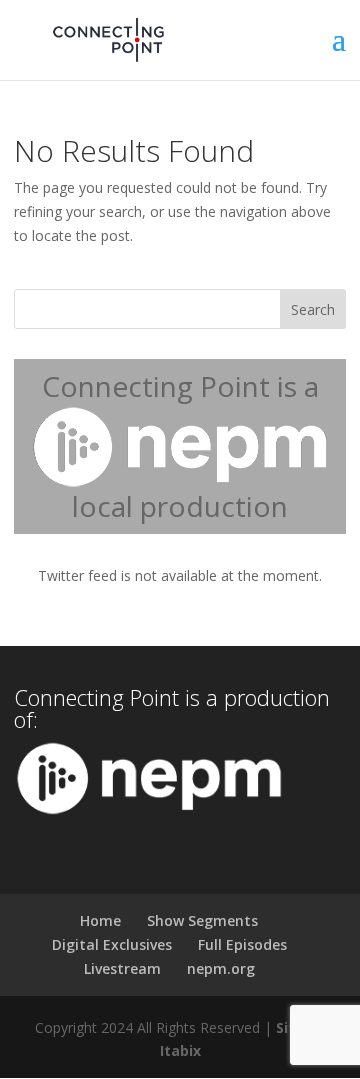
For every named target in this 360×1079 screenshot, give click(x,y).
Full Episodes (242, 944)
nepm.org (221, 968)
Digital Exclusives (112, 944)
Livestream (122, 968)
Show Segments (202, 920)
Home (100, 920)
